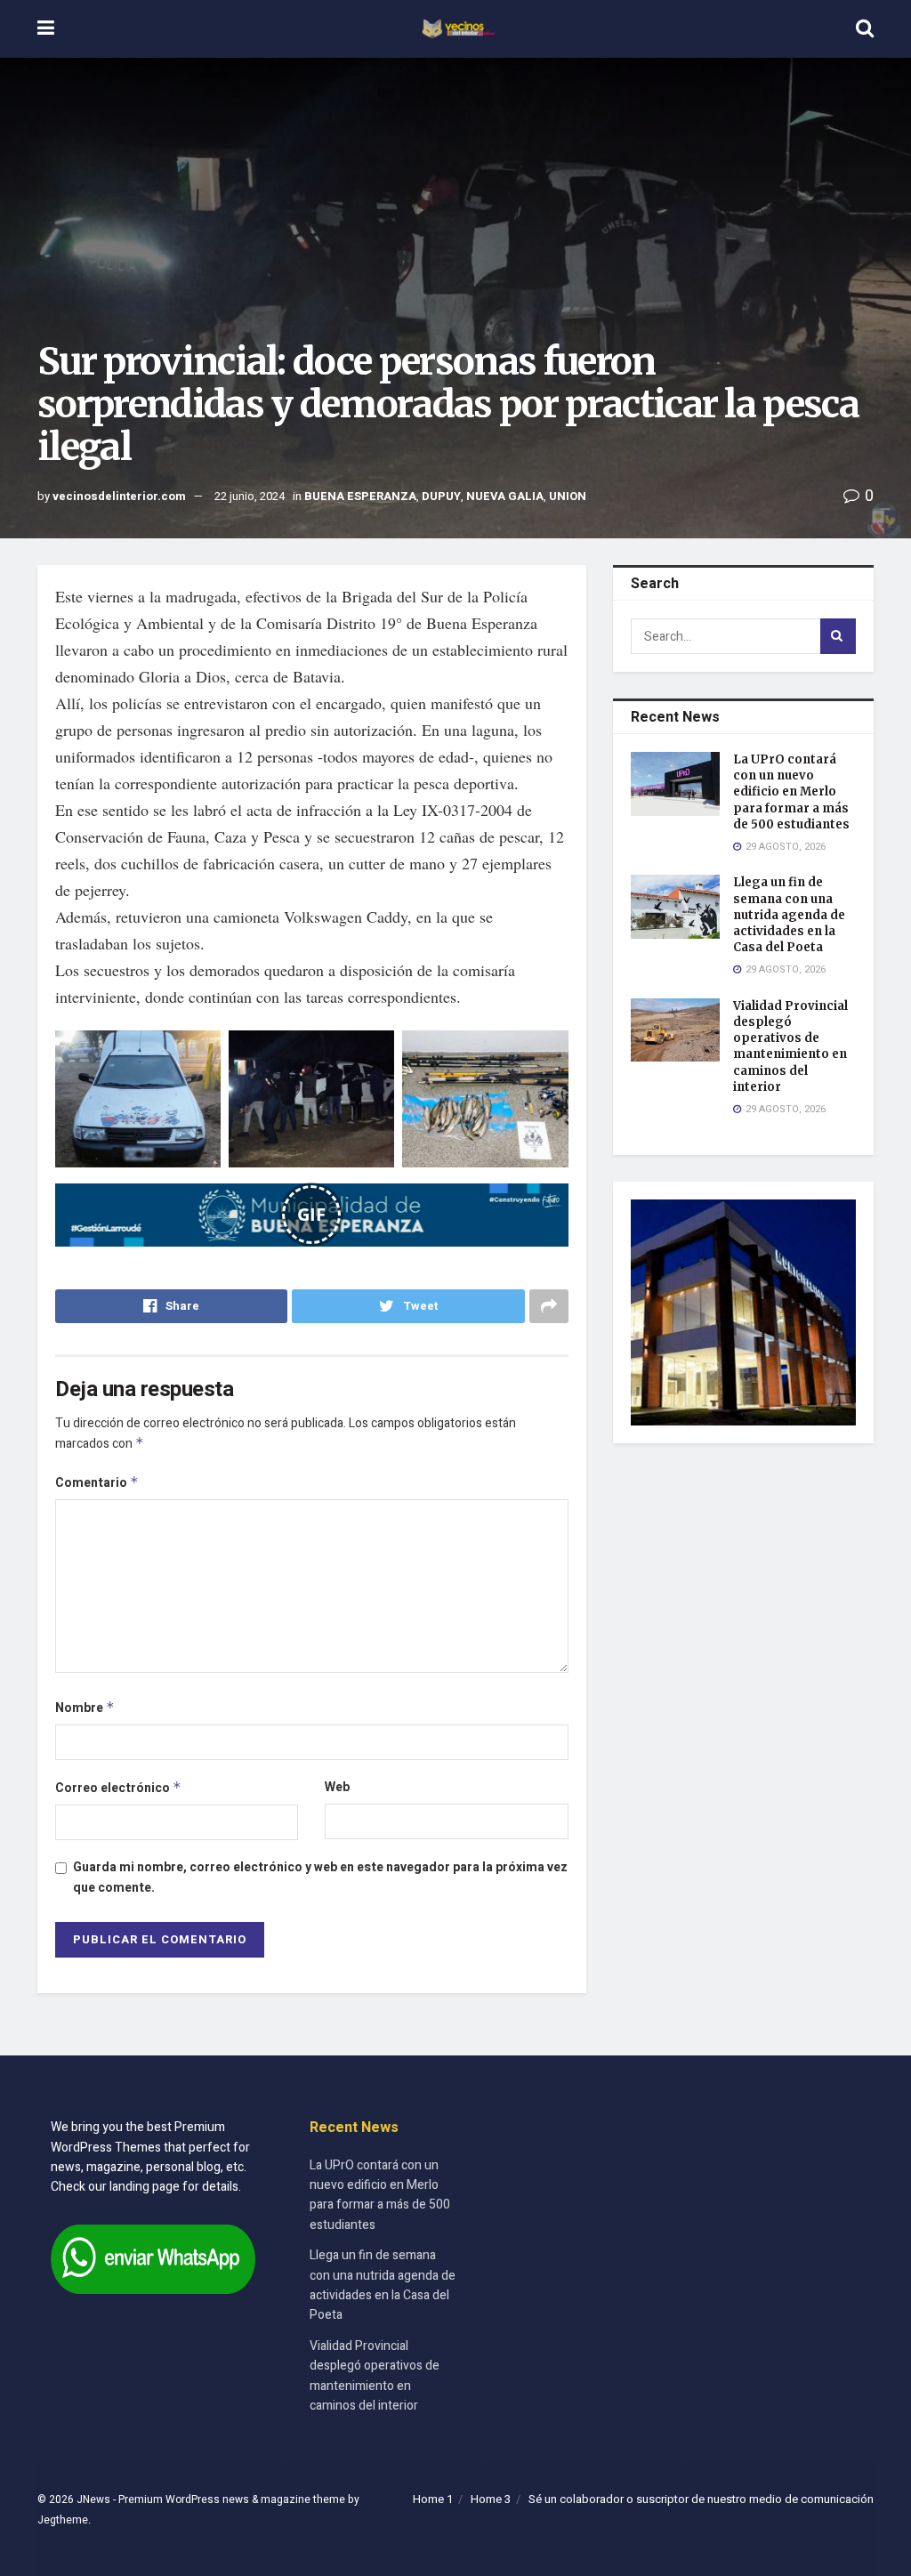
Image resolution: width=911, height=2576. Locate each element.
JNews (93, 2499)
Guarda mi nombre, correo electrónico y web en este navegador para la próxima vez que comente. (320, 1877)
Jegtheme (63, 2520)
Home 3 (491, 2499)
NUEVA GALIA (505, 496)
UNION (568, 496)
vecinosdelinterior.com (119, 496)
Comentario (97, 1483)
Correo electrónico (118, 1788)
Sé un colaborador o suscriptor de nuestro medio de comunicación (701, 2499)
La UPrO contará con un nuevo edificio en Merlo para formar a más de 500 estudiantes (791, 792)
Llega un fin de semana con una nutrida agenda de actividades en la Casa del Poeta (789, 915)
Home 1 (433, 2499)
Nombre (85, 1708)
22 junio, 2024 (250, 496)
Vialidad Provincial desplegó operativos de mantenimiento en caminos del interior (790, 1046)
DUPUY (441, 496)
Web (337, 1787)
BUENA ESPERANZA (360, 496)
